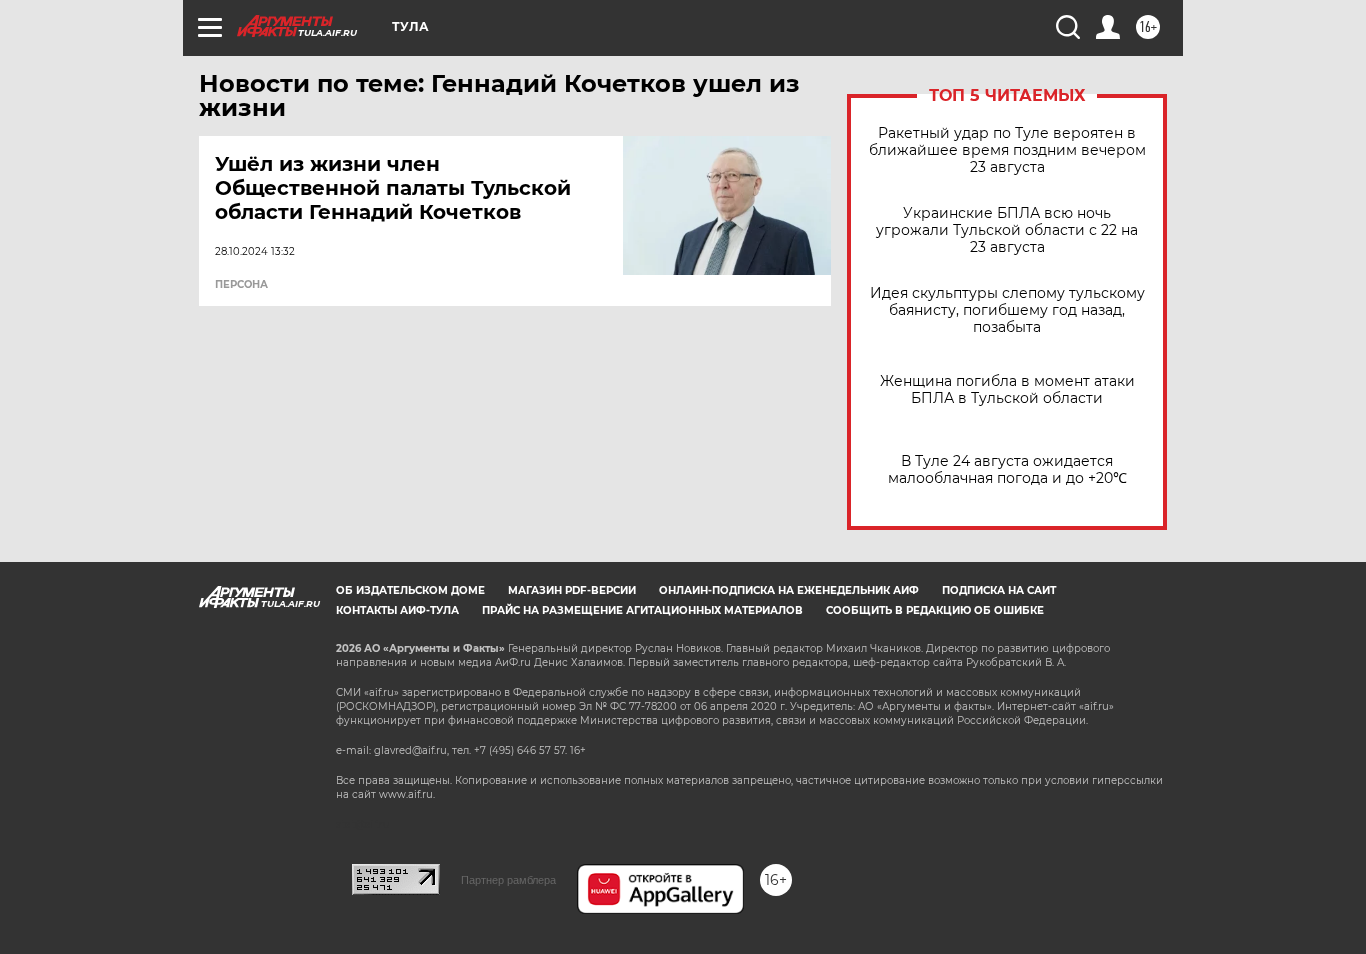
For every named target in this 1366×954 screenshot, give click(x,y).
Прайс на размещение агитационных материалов (642, 610)
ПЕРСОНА (241, 285)
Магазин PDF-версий (572, 590)
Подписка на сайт (999, 590)
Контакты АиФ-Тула (397, 610)
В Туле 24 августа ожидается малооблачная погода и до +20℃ (1007, 470)
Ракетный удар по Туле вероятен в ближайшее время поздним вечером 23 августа (1007, 150)
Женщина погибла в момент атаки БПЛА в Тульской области (1007, 390)
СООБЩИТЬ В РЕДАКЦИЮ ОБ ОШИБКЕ (935, 610)
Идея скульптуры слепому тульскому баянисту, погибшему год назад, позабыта (1007, 310)
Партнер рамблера (508, 880)
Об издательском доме (410, 590)
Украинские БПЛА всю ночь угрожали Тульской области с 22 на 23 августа (1007, 230)
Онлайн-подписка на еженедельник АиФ (789, 590)
